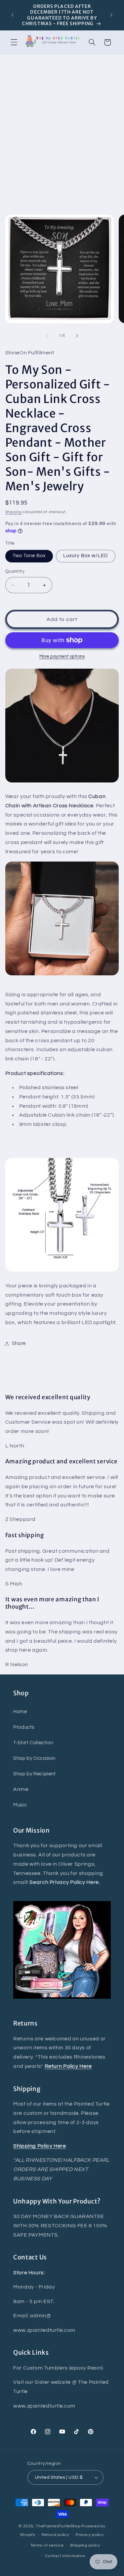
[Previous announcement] (13, 15)
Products (24, 1727)
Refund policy (56, 2535)
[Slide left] (47, 336)
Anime (21, 1789)
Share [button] (19, 1343)
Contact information (65, 2556)
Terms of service (47, 2545)
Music (20, 1805)
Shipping (14, 512)
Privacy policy (90, 2535)
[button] (14, 42)
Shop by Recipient (35, 1774)
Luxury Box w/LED (86, 556)
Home (20, 1712)
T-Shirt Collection (33, 1743)
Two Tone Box (29, 556)
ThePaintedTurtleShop (58, 2526)
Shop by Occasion (34, 1758)
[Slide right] (77, 336)
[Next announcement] (111, 15)
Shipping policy (85, 2545)
